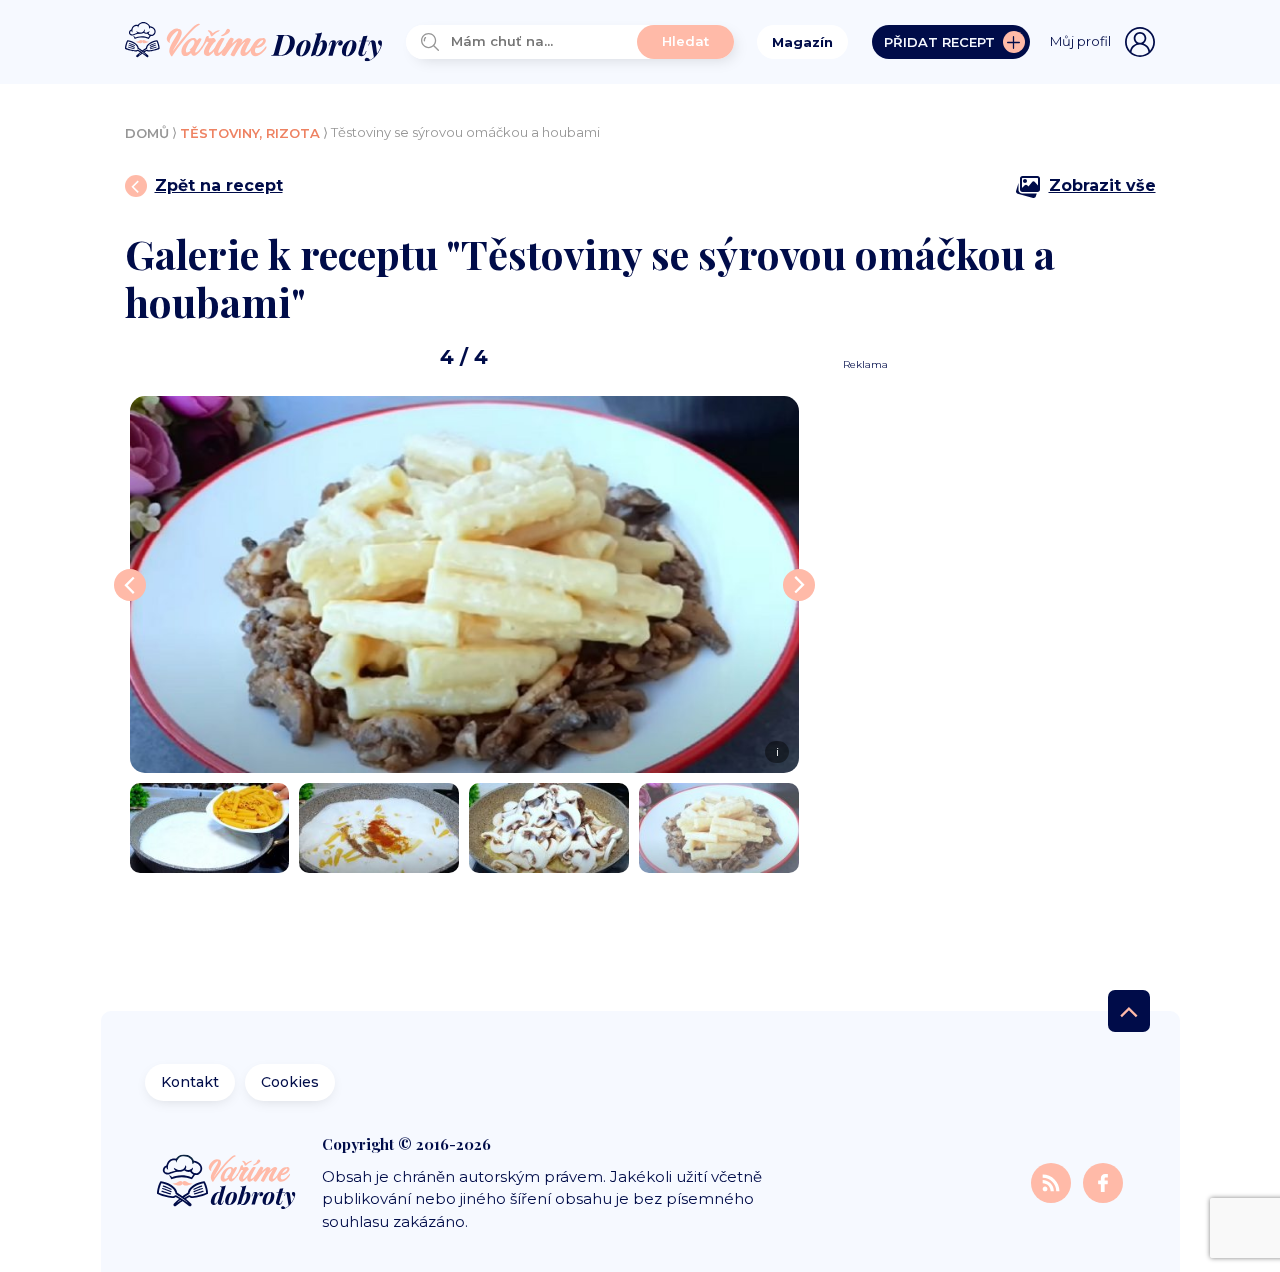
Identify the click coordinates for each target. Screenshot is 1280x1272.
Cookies (290, 1082)
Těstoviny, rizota (250, 133)
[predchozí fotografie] (130, 585)
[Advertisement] (992, 672)
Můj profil (1080, 41)
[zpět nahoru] (1129, 1011)
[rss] (1053, 1182)
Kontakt (190, 1082)
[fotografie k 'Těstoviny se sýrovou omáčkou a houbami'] (210, 828)
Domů (147, 133)
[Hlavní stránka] (254, 42)
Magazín (802, 42)
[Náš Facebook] (1103, 1182)
